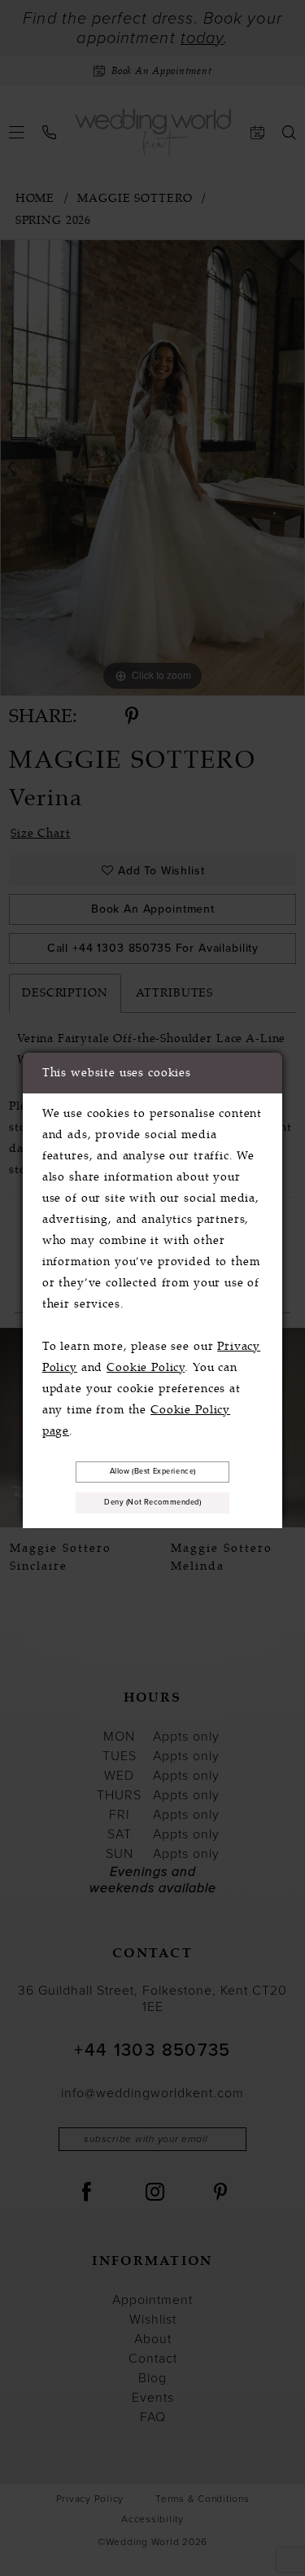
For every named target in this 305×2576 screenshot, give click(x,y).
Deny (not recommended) (153, 1502)
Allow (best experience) (153, 1471)
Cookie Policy (146, 1367)
